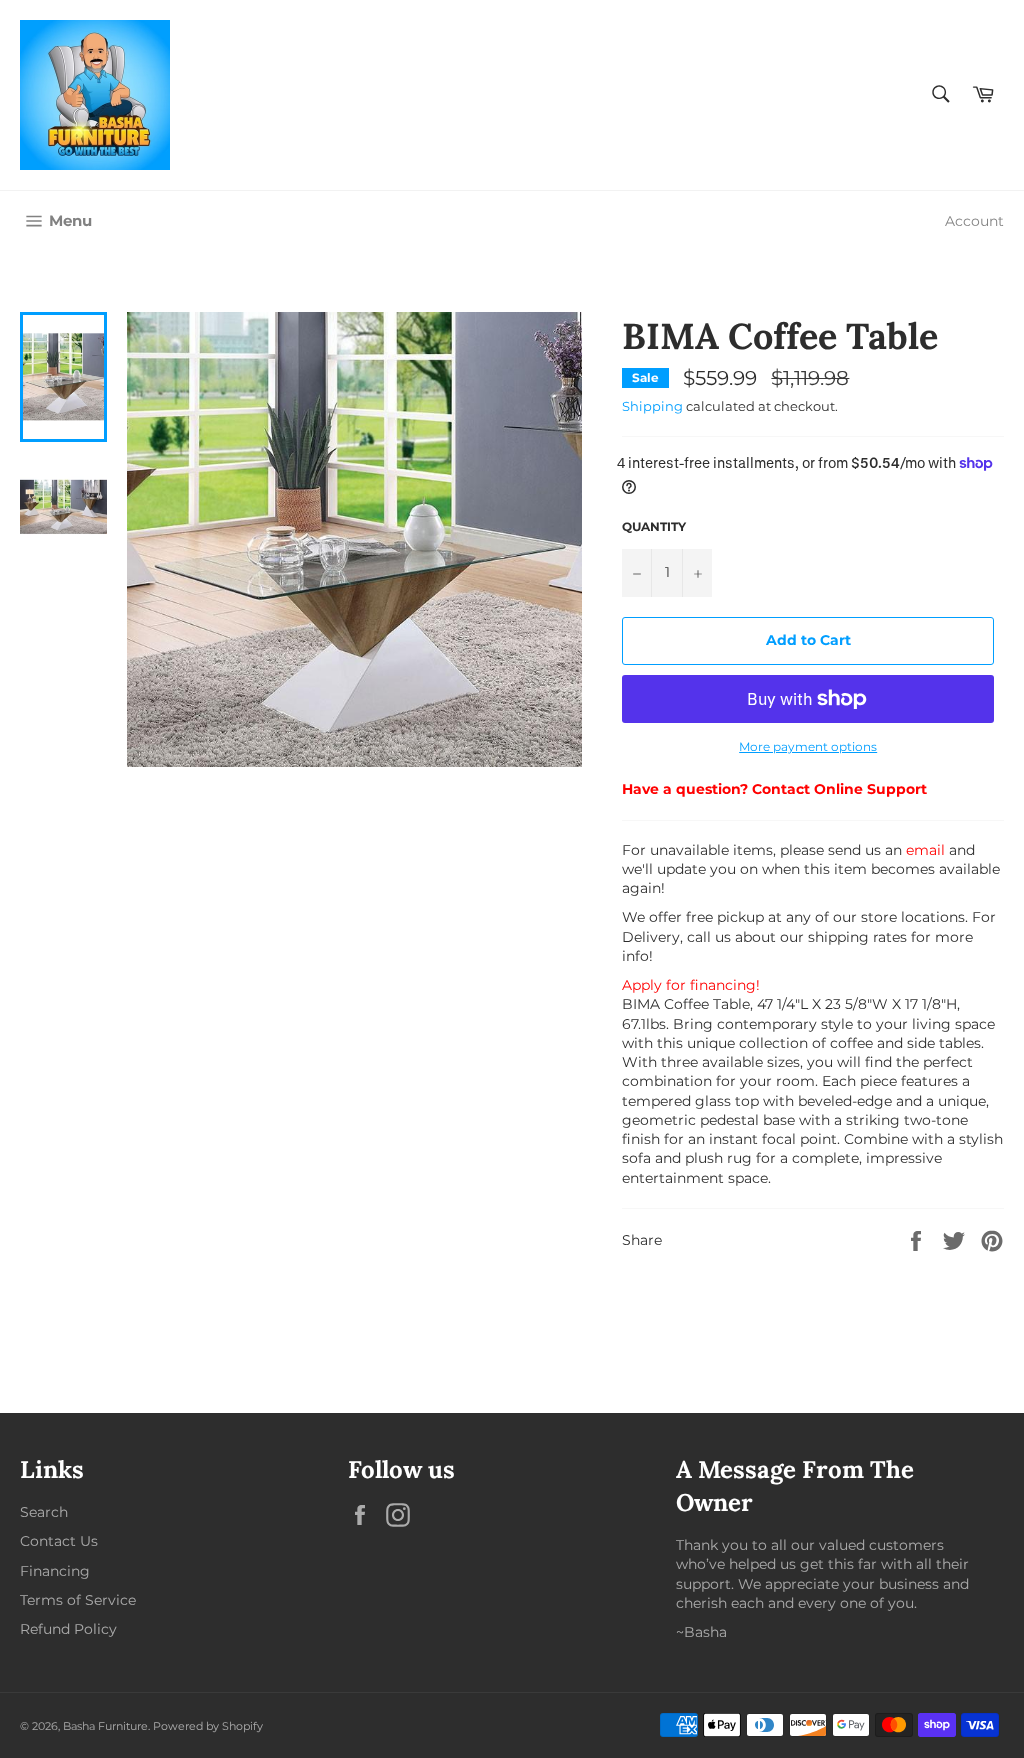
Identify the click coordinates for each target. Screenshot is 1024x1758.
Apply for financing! (691, 985)
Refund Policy (68, 1629)
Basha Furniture (105, 1726)
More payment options (808, 746)
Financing (55, 1571)
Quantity (654, 526)
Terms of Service (78, 1600)
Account (974, 221)
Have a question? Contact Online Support (774, 789)
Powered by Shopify (208, 1726)
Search (44, 1512)
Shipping (652, 406)
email (925, 850)
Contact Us (59, 1541)
